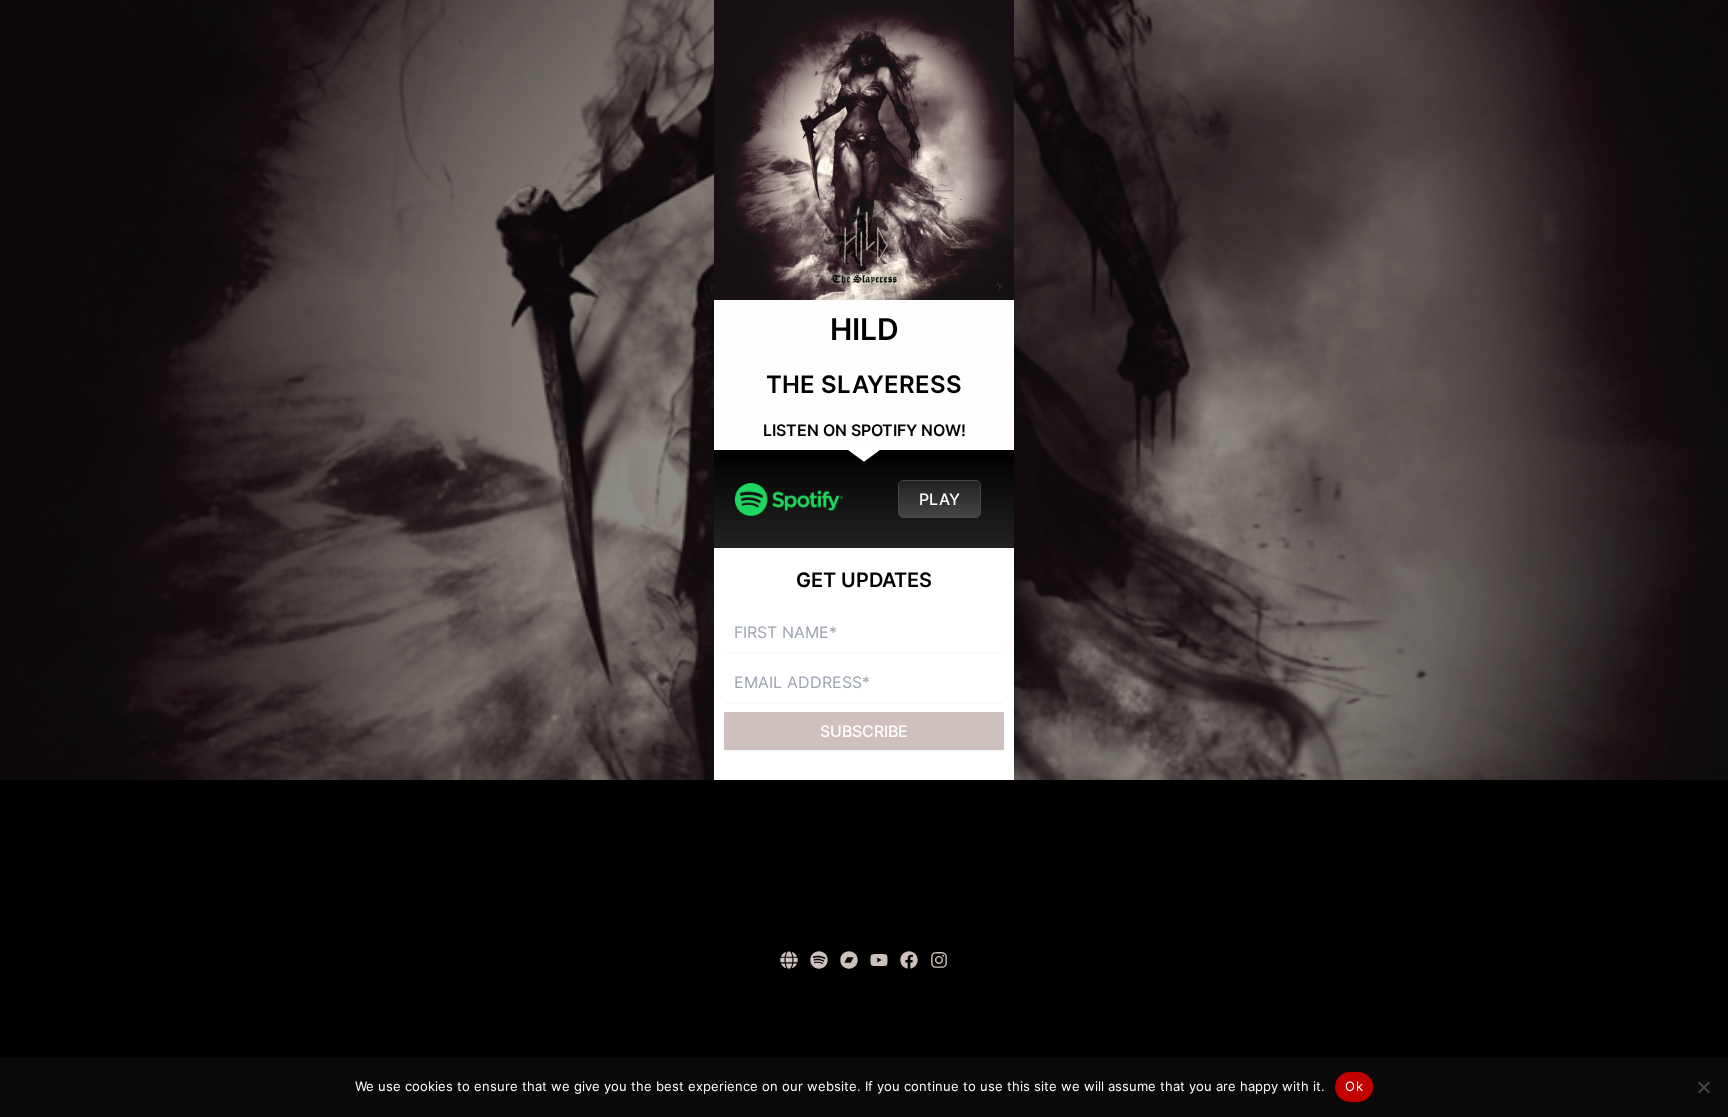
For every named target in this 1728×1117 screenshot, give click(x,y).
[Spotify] (819, 960)
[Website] (789, 960)
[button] (939, 499)
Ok (1354, 1086)
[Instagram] (939, 960)
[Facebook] (909, 960)
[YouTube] (879, 960)
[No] (1703, 1087)
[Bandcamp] (849, 960)
